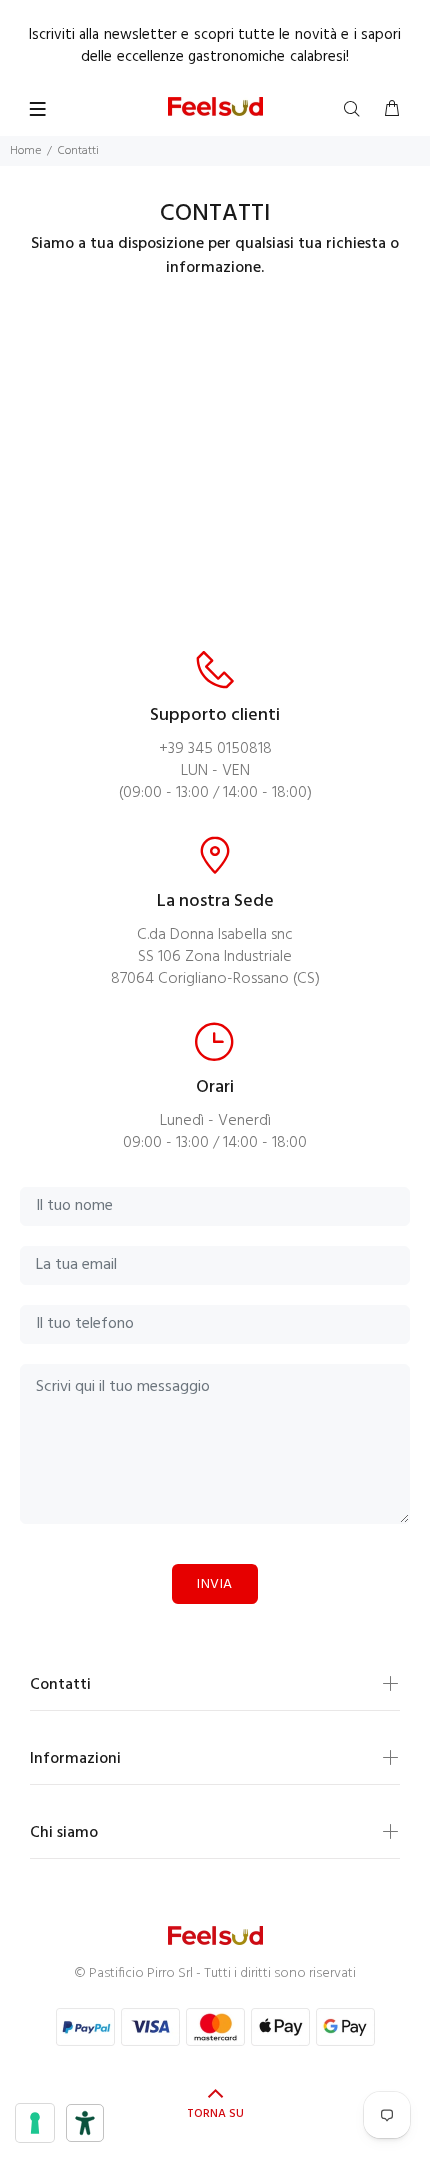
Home (25, 151)
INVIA (214, 1584)
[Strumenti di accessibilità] (85, 2123)
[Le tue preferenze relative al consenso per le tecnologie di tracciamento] (35, 2123)
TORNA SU (215, 2114)
